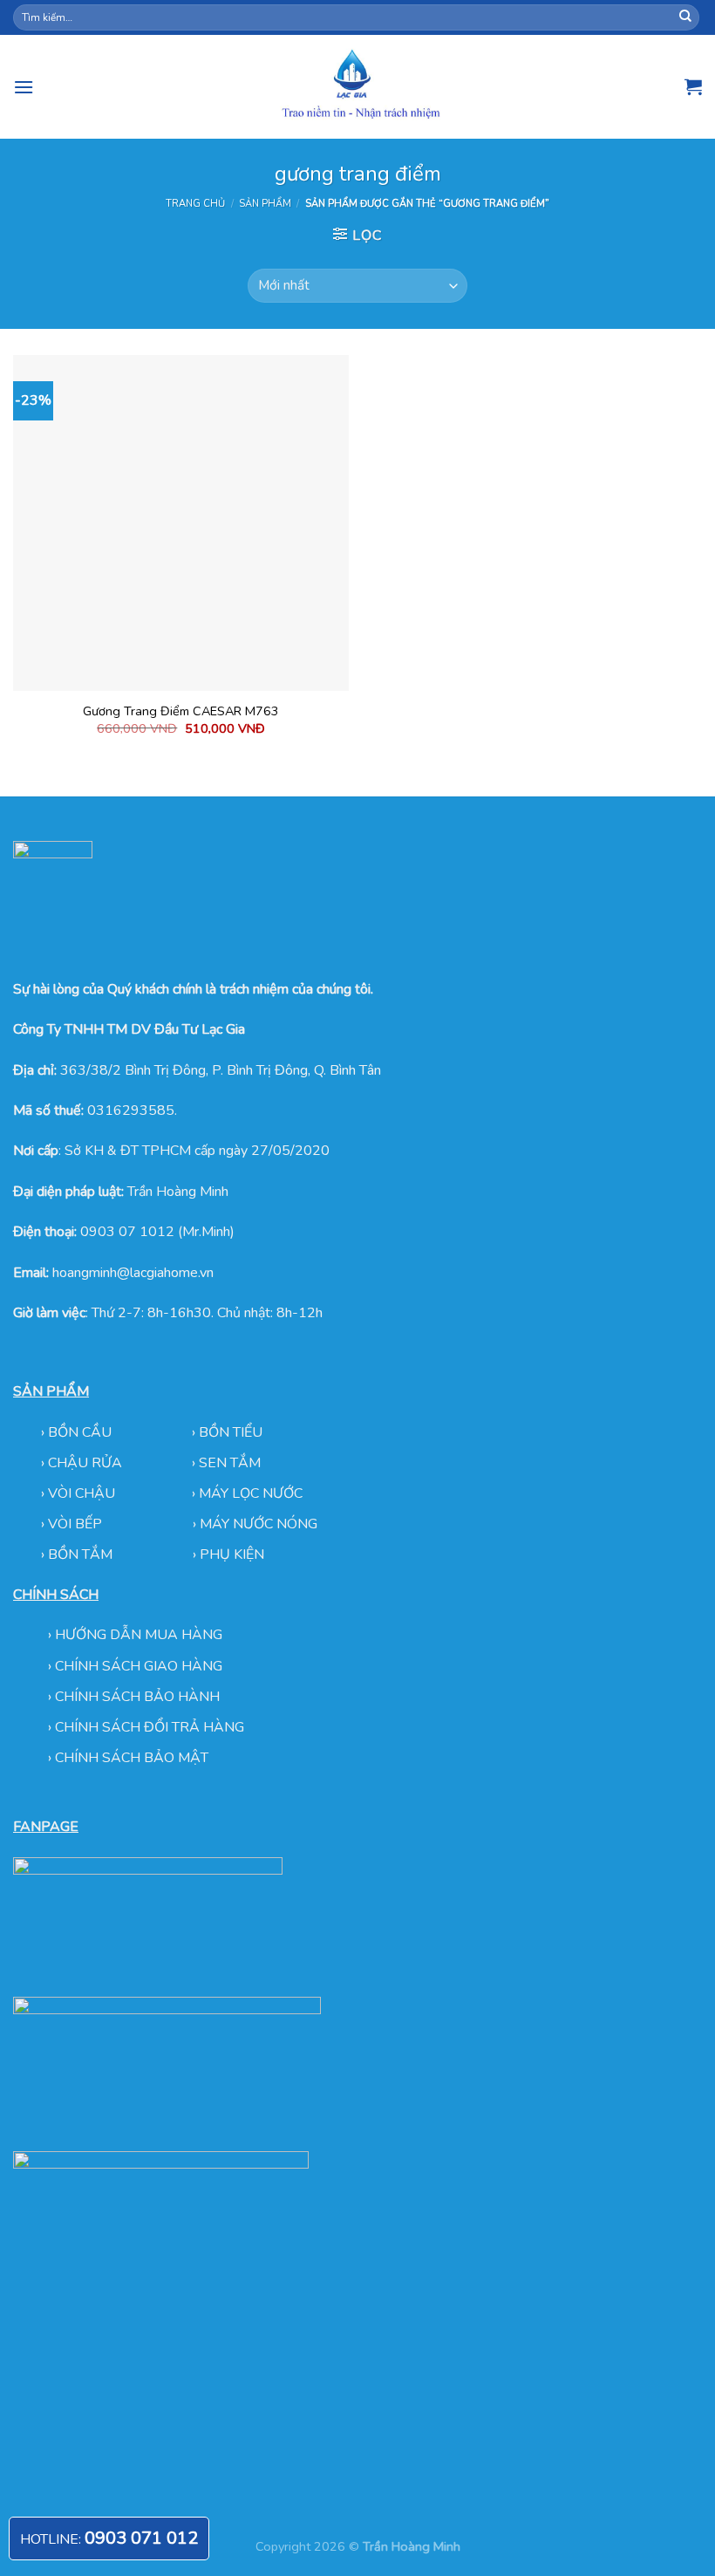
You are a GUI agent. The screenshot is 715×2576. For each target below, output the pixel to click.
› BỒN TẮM (78, 1554)
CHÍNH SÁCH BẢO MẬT (132, 1758)
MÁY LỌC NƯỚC (251, 1493)
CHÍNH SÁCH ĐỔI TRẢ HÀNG (150, 1727)
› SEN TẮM (226, 1463)
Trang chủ (195, 204)
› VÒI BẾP (73, 1524)
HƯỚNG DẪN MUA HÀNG (139, 1635)
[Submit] (685, 17)
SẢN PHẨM (265, 204)
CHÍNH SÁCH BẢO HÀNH (137, 1697)
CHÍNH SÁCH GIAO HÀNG (139, 1666)
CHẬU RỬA (85, 1463)
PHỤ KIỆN (232, 1554)
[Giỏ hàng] (693, 86)
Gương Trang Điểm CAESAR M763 (181, 711)
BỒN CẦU (82, 1432)
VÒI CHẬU (82, 1493)
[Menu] (24, 87)
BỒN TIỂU (231, 1432)
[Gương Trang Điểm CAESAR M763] (181, 523)
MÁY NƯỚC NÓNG (259, 1524)
